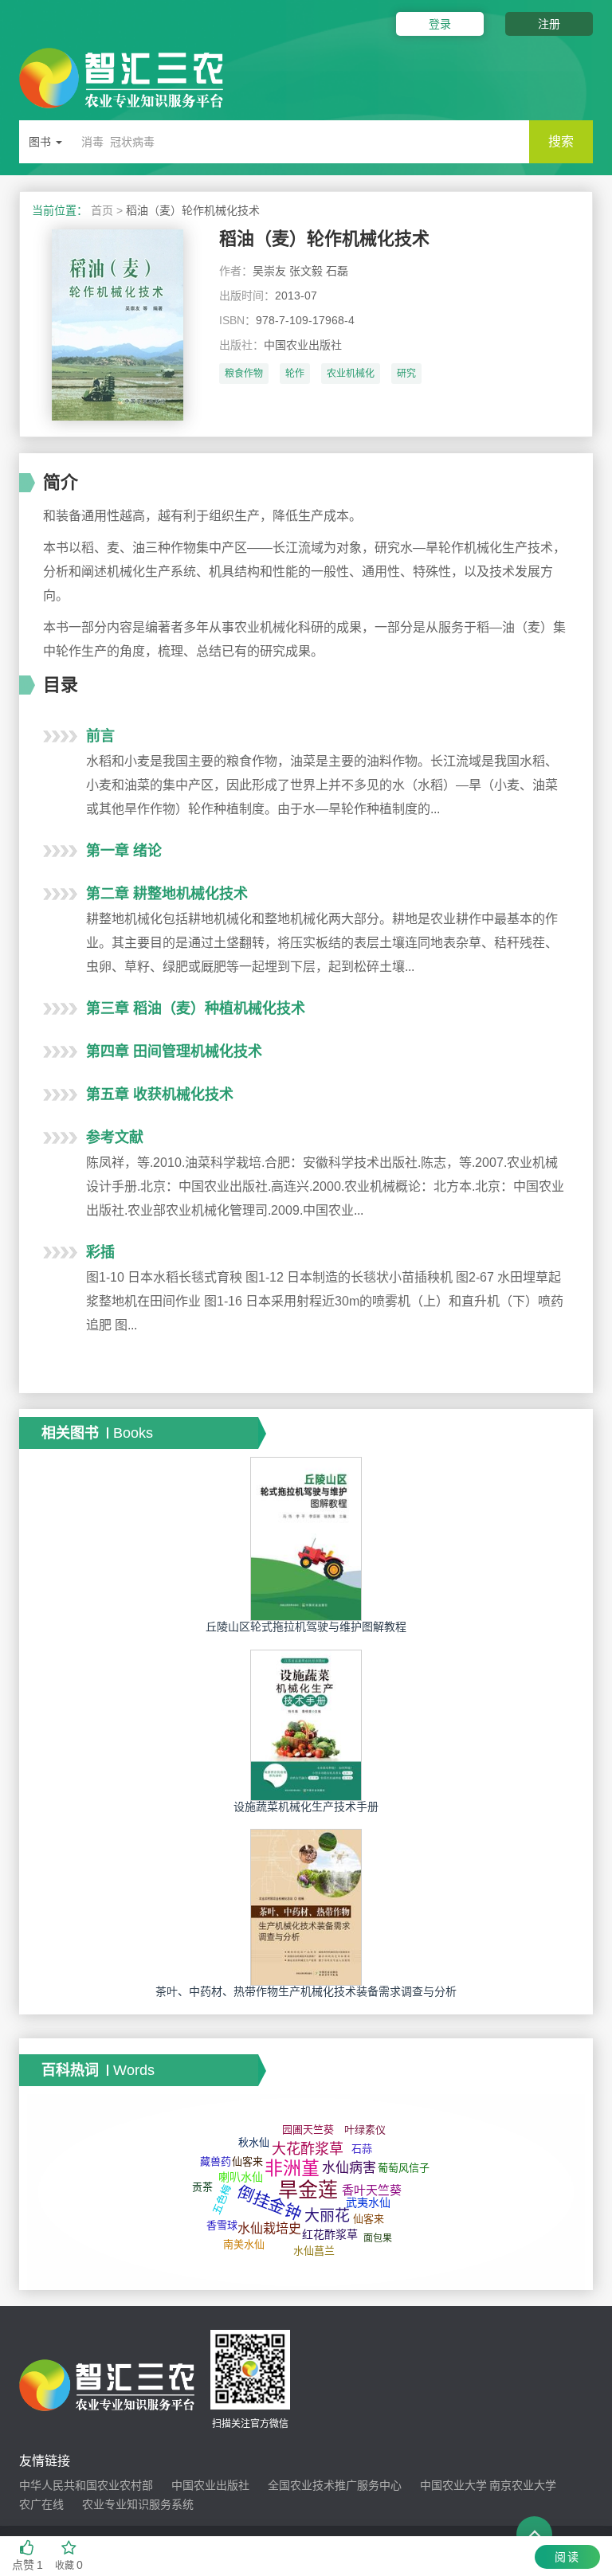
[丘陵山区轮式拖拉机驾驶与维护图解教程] (306, 1538)
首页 (102, 210)
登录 (440, 24)
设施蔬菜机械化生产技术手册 (306, 1807)
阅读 (567, 2557)
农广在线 (41, 2504)
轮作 (295, 374)
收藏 (69, 2565)
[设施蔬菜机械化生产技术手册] (306, 1725)
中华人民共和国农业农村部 (86, 2485)
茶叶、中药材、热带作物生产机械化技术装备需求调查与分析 (306, 1991)
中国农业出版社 (210, 2485)
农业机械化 (351, 374)
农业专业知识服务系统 (138, 2504)
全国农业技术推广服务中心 (335, 2485)
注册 (549, 24)
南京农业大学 (523, 2485)
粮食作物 (244, 374)
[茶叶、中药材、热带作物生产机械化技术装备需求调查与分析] (306, 1907)
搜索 (561, 141)
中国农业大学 (453, 2485)
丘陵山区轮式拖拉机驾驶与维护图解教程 (306, 1627)
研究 (406, 374)
